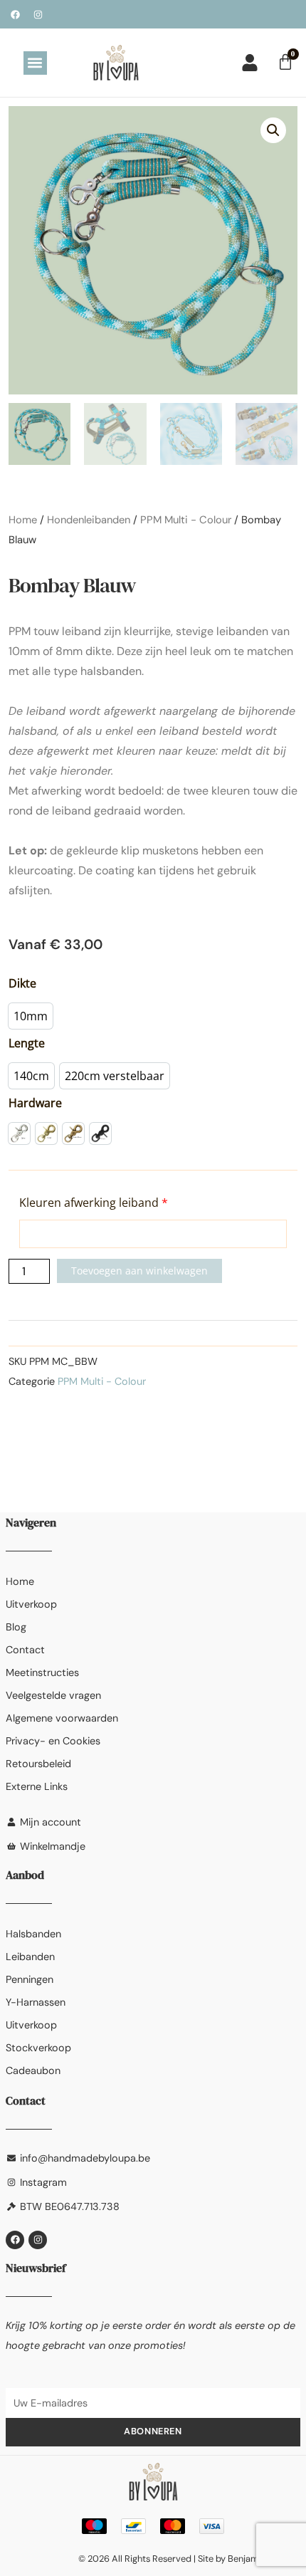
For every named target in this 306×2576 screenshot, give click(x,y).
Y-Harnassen (36, 2002)
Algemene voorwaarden (62, 1718)
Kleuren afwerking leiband (94, 1203)
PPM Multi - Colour (186, 520)
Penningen (30, 1979)
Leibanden (30, 1957)
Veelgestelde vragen (53, 1695)
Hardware (35, 1103)
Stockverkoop (38, 2048)
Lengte (27, 1043)
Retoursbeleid (38, 1764)
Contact (25, 1650)
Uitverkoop (31, 1604)
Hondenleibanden (89, 520)
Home (23, 520)
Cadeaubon (33, 2070)
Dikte (22, 983)
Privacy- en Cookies (53, 1741)
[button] (35, 63)
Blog (16, 1627)
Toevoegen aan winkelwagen (139, 1271)
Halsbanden (33, 1934)
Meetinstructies (42, 1672)
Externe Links (37, 1786)
